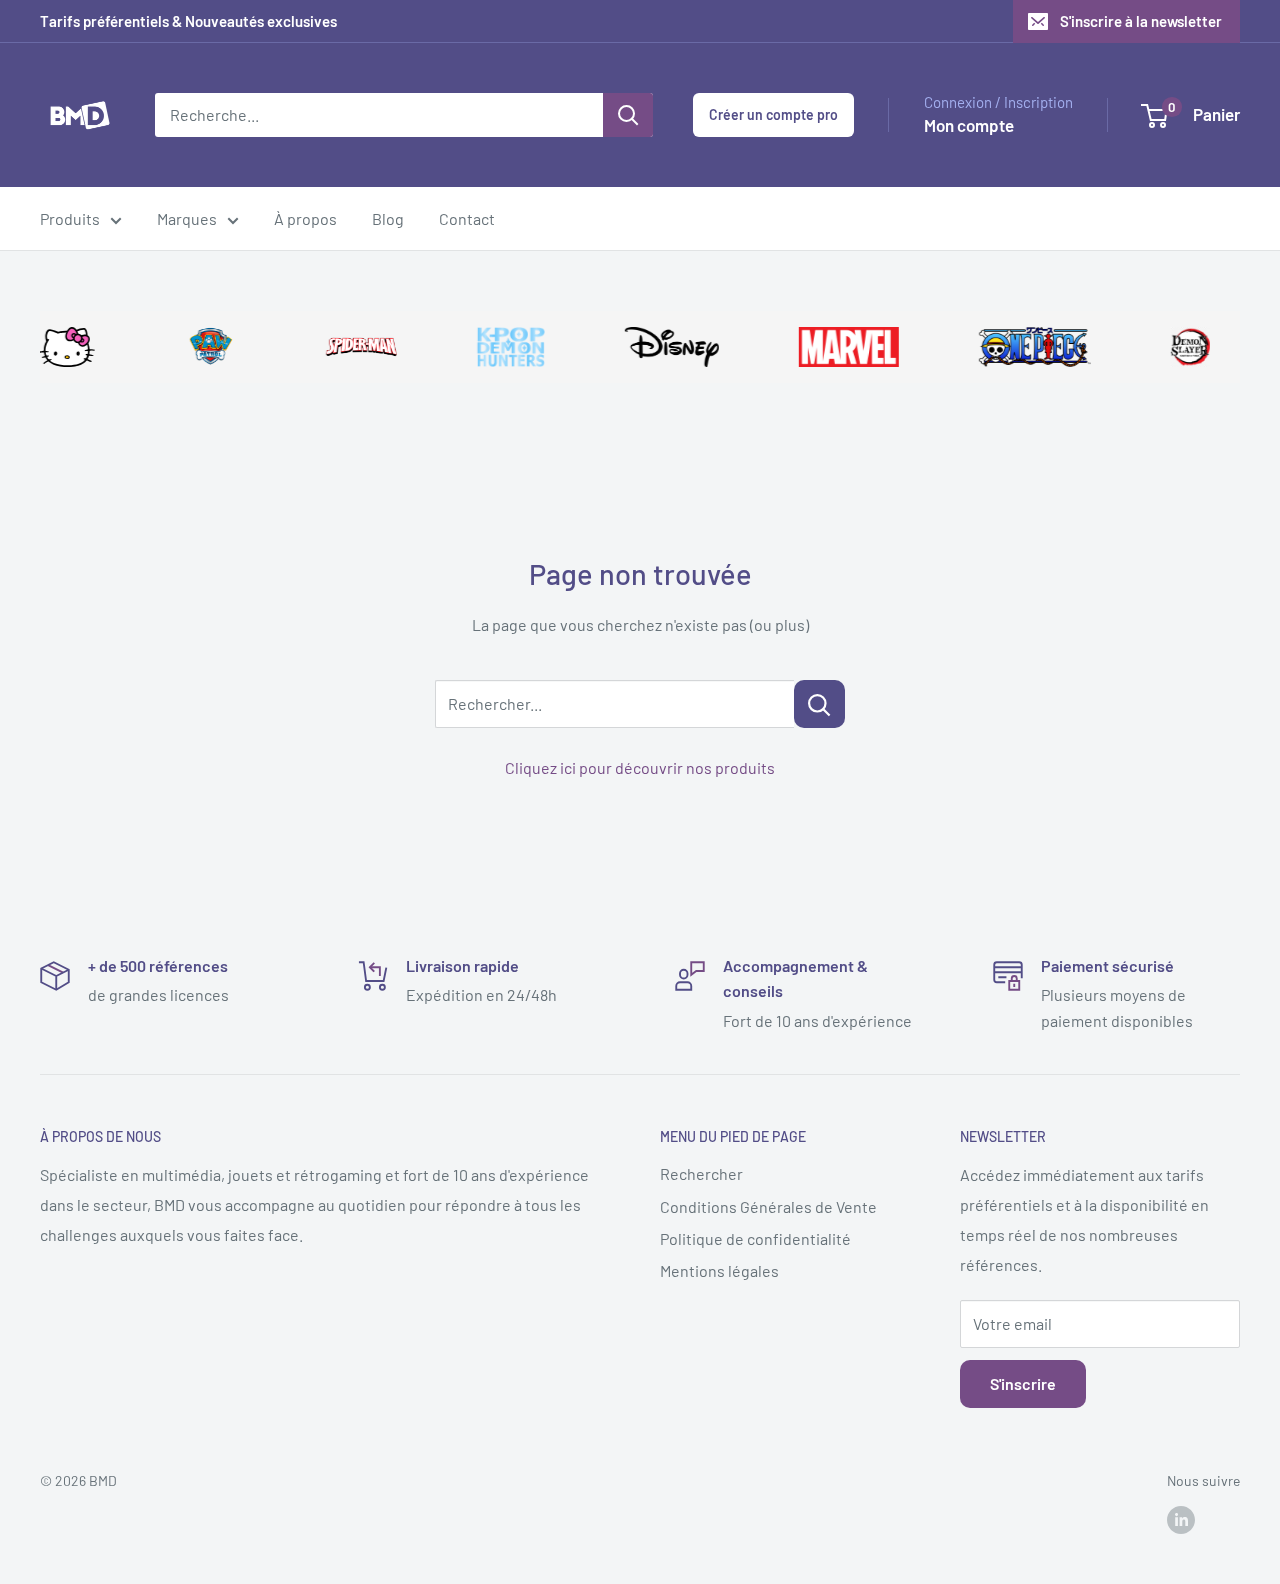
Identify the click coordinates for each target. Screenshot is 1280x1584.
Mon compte (969, 125)
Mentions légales (719, 1270)
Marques (187, 218)
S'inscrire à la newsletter (1141, 21)
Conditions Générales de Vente (768, 1206)
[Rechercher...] (819, 704)
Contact (467, 218)
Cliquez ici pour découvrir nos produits (640, 767)
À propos (305, 218)
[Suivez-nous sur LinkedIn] (1181, 1519)
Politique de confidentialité (755, 1238)
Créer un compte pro (773, 114)
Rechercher (701, 1173)
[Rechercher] (628, 115)
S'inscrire (1023, 1383)
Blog (388, 218)
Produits (70, 218)
